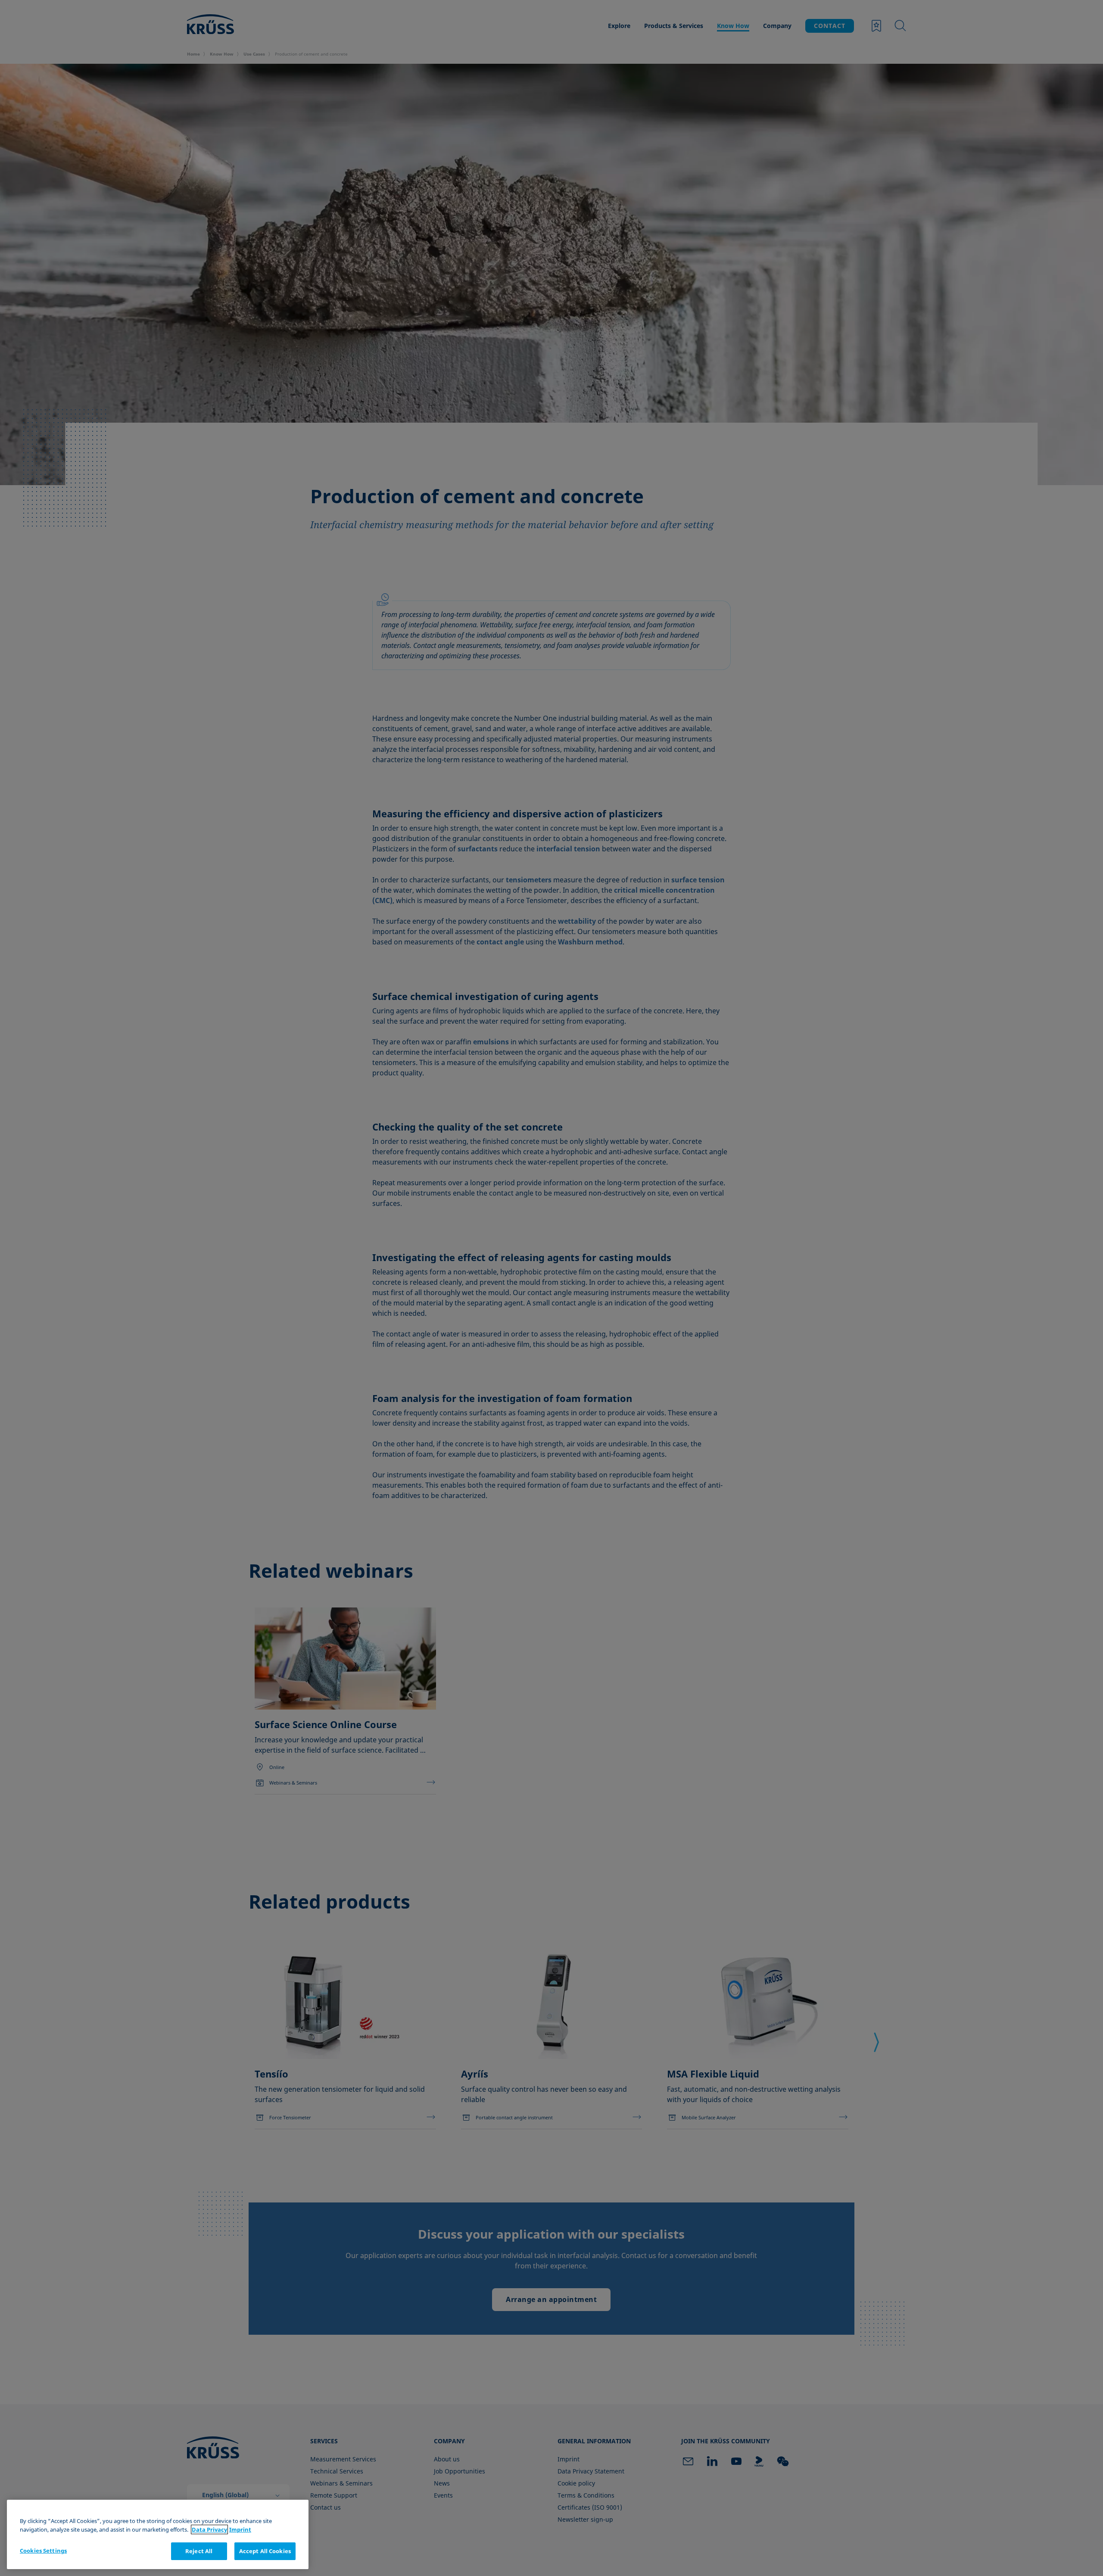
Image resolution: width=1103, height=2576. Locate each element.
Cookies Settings (43, 2551)
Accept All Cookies (265, 2551)
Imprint (240, 2529)
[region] (158, 2534)
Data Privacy (209, 2529)
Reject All (199, 2551)
